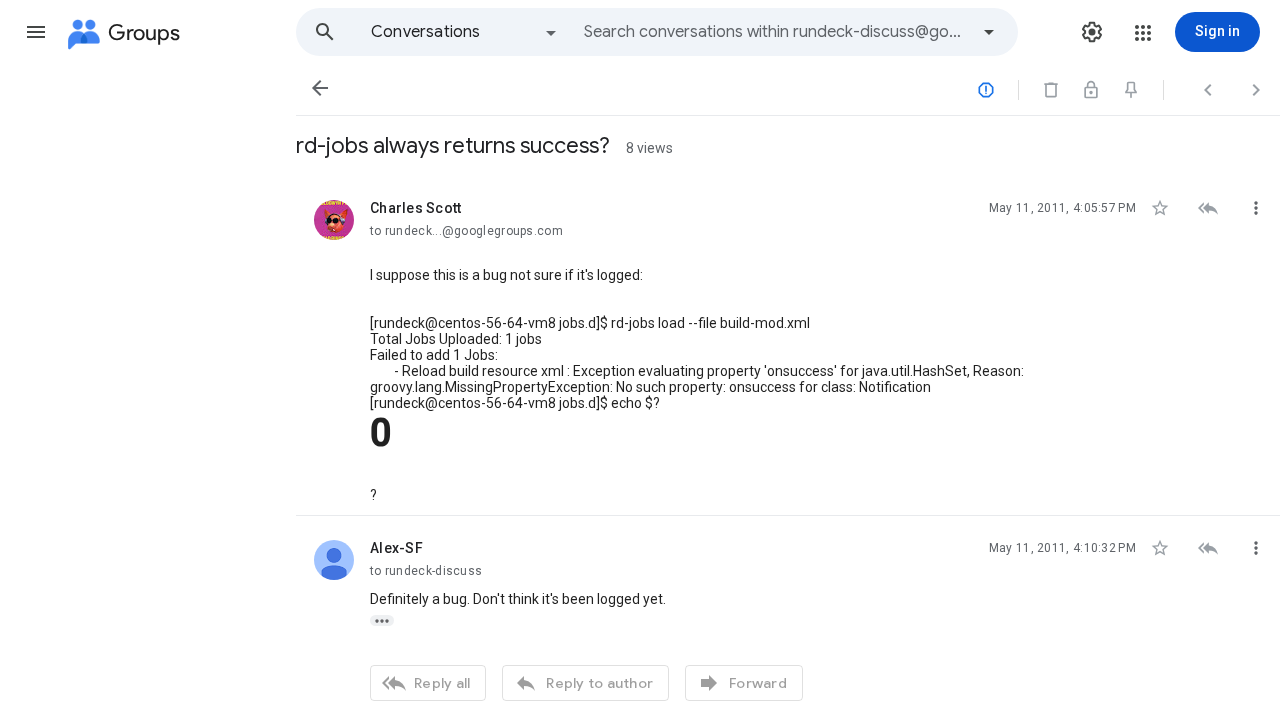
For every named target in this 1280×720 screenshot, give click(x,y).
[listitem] (788, 346)
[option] (465, 32)
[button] (36, 32)
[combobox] (776, 32)
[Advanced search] (989, 32)
